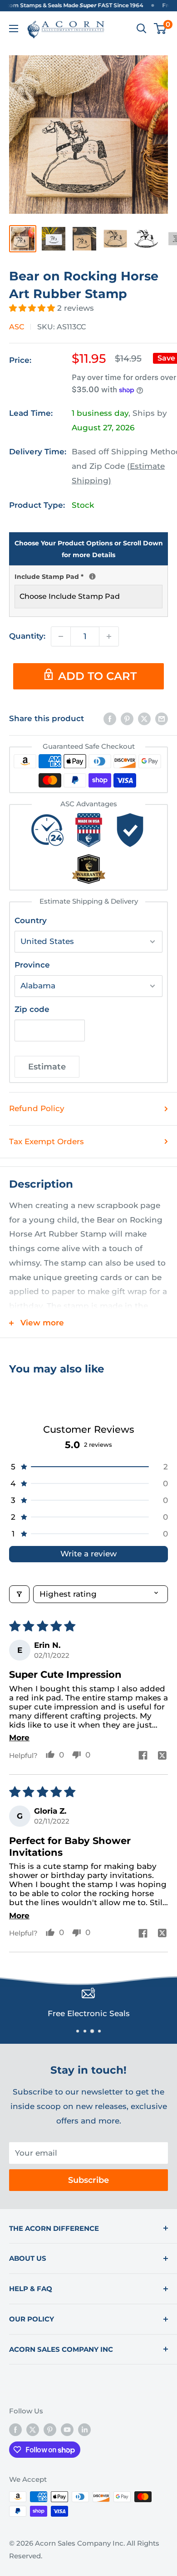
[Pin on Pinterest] (127, 719)
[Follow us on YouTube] (67, 2429)
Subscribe (88, 2180)
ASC (17, 327)
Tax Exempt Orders (47, 1141)
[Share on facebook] (143, 1756)
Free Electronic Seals (89, 2013)
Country (31, 920)
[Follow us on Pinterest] (50, 2429)
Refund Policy (37, 1108)
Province (32, 965)
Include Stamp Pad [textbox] (88, 576)
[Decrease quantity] (61, 636)
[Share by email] (162, 719)
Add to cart (97, 676)
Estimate (47, 1067)
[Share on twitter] (162, 1757)
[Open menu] (14, 29)
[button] (33, 308)
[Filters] (19, 1594)
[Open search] (142, 29)
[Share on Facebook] (110, 719)
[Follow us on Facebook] (15, 2429)
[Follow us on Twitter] (33, 2429)
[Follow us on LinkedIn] (84, 2429)
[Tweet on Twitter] (144, 719)
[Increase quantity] (109, 636)
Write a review (88, 1554)
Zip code (32, 1009)
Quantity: (27, 636)
